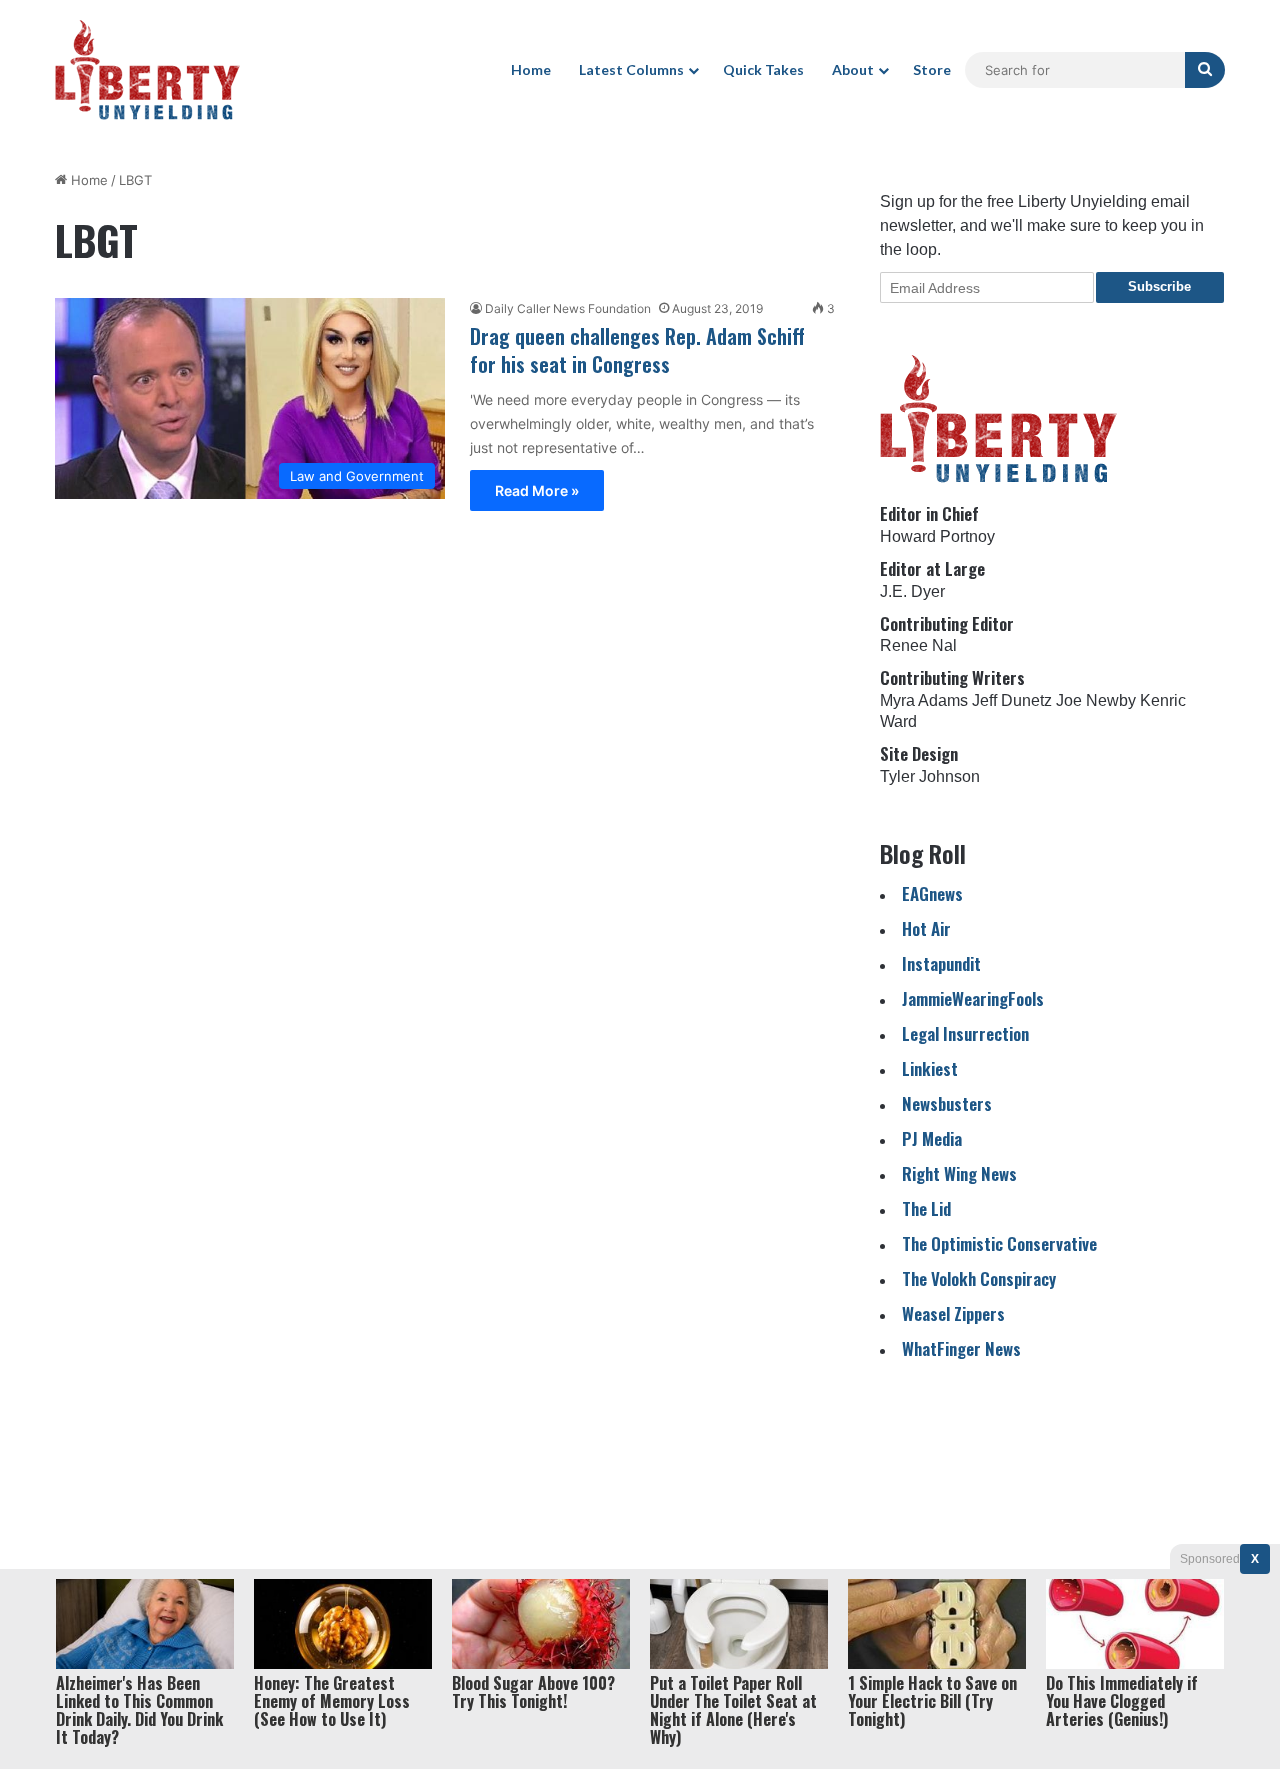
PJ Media (932, 1138)
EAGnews (932, 893)
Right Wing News (959, 1173)
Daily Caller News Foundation (568, 308)
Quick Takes (763, 69)
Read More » (537, 490)
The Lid (926, 1208)
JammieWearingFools (973, 998)
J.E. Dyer (912, 591)
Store (932, 69)
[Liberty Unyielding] (147, 70)
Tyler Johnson (930, 776)
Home (531, 69)
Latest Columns (631, 69)
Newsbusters (947, 1103)
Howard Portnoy (937, 536)
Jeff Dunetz (1012, 700)
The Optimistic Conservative (999, 1243)
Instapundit (941, 963)
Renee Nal (918, 645)
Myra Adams (924, 700)
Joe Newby (1096, 700)
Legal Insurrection (965, 1033)
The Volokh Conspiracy (979, 1278)
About (853, 69)
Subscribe (1159, 286)
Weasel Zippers (953, 1313)
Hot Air (926, 928)
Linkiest (930, 1068)
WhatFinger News (961, 1348)
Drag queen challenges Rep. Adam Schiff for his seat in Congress (637, 350)
